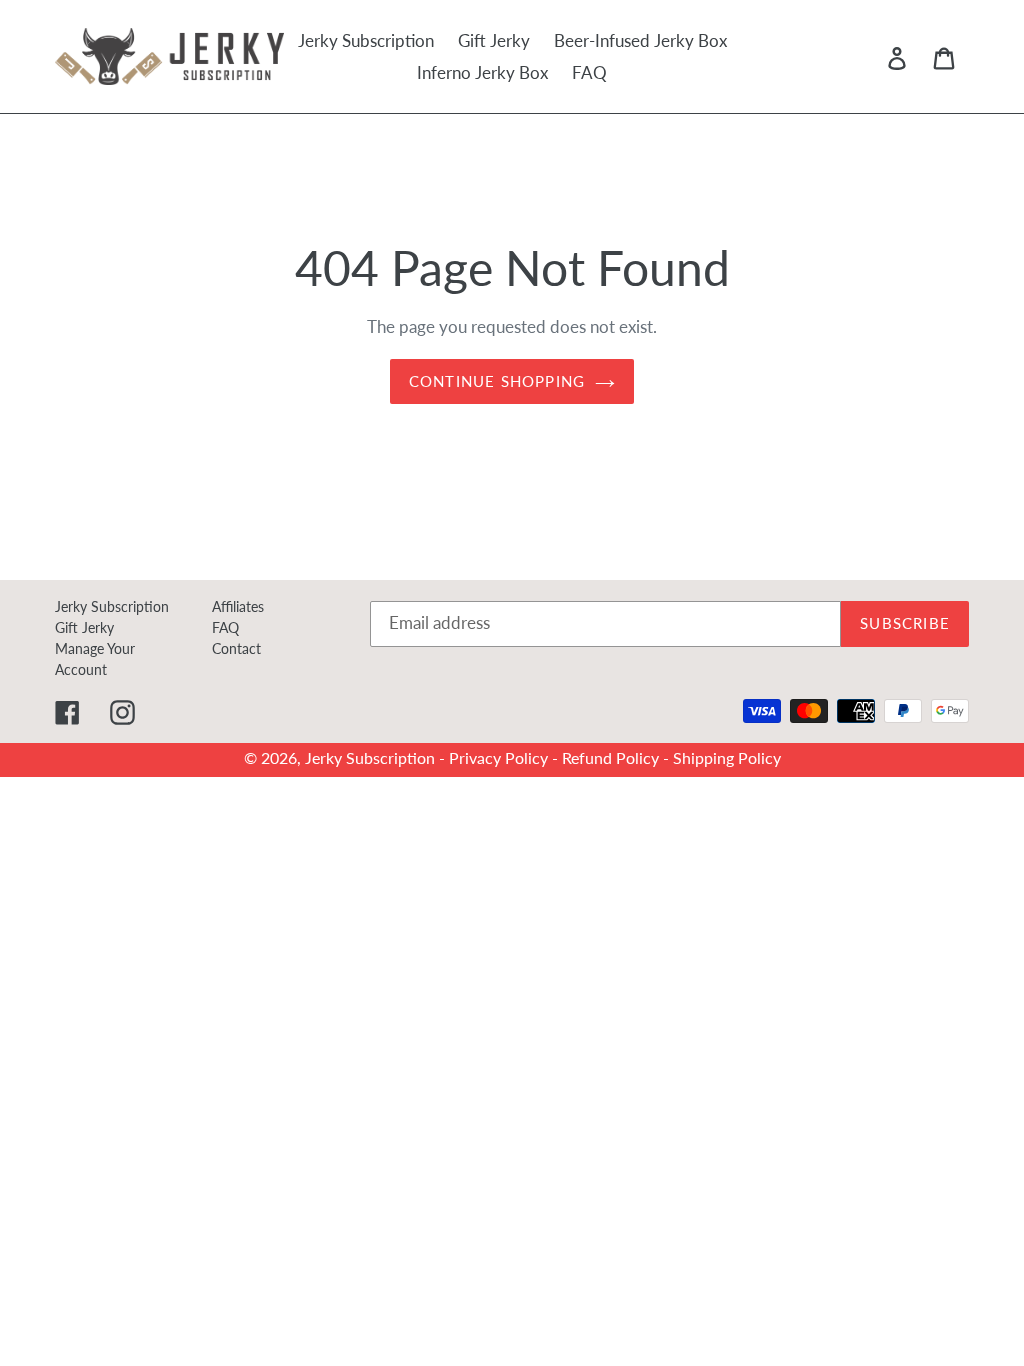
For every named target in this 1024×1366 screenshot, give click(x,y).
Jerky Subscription (112, 606)
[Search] (869, 57)
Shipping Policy (727, 757)
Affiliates (238, 606)
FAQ (225, 627)
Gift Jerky (84, 627)
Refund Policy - (617, 757)
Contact (236, 648)
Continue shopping (497, 381)
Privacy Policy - (505, 757)
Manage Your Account (95, 659)
